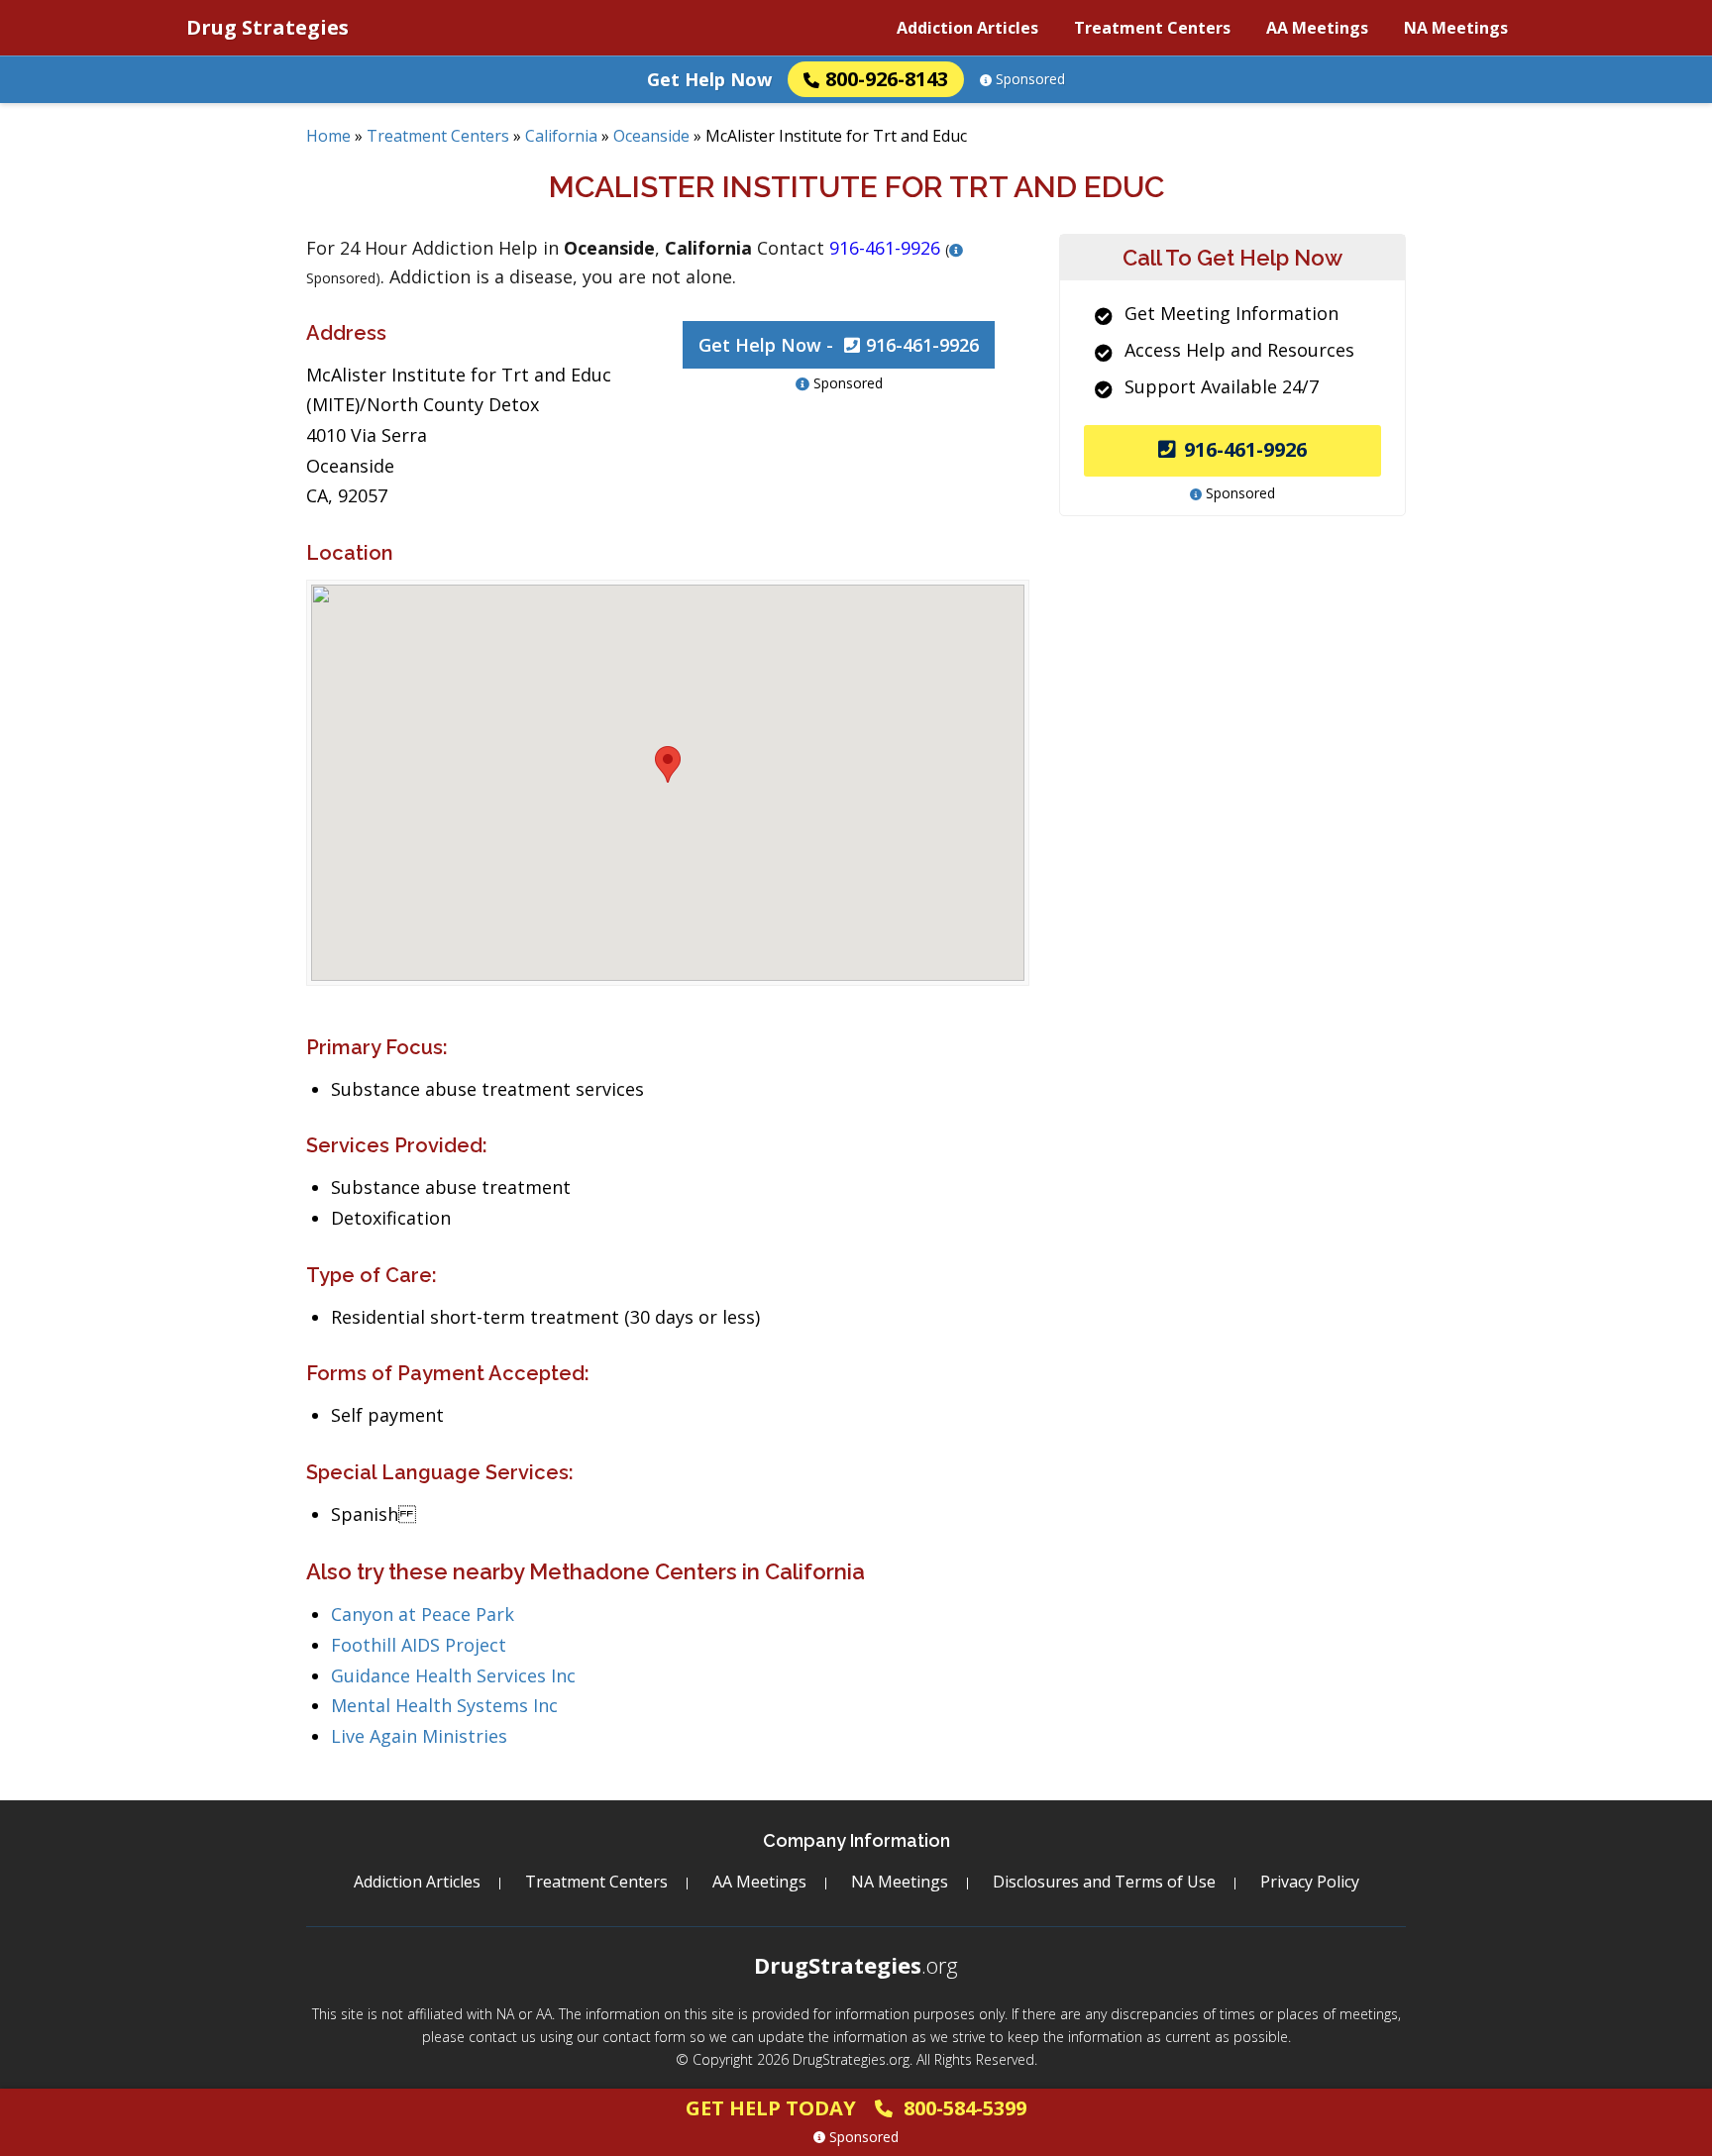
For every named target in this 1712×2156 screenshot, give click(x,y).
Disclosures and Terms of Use (1104, 1882)
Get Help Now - (839, 345)
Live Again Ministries (419, 1736)
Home (328, 136)
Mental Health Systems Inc (444, 1705)
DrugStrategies (856, 1965)
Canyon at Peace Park (423, 1614)
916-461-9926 (1245, 449)
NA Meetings (1456, 28)
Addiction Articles (967, 28)
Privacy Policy (1310, 1882)
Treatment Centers (1152, 28)
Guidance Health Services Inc (453, 1675)
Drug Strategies (267, 27)
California (561, 136)
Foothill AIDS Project (419, 1645)
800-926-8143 (887, 79)
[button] (668, 764)
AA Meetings (1317, 28)
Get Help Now (709, 79)
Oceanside (651, 136)
